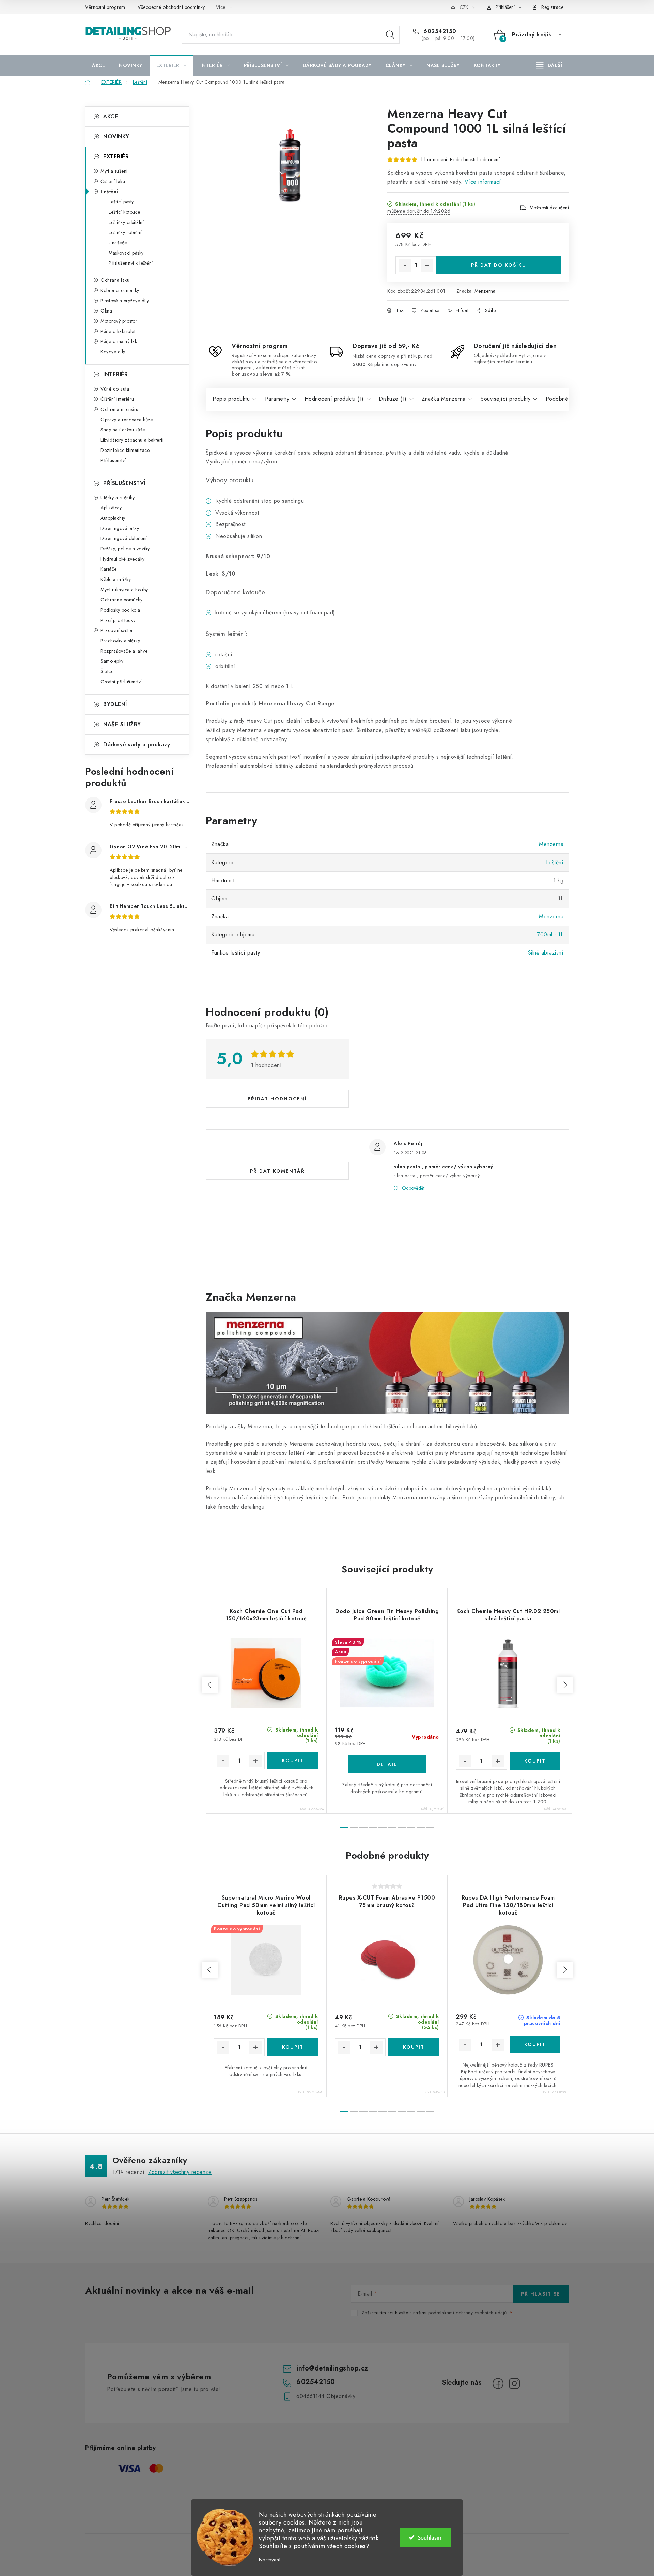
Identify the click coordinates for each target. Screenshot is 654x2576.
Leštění (109, 192)
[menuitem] (98, 65)
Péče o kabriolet (118, 331)
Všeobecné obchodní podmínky (171, 7)
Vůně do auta (115, 389)
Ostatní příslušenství (121, 682)
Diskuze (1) (393, 399)
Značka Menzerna (444, 399)
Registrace (552, 7)
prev (210, 1685)
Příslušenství (113, 460)
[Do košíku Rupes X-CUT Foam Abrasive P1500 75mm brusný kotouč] (414, 2047)
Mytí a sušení (114, 171)
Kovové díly (113, 352)
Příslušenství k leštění (131, 263)
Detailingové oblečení (124, 538)
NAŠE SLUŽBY (122, 724)
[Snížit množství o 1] (405, 265)
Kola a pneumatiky (120, 290)
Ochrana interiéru (120, 409)
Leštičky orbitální (126, 222)
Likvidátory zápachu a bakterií (132, 440)
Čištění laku (113, 181)
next (565, 1685)
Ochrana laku (115, 280)
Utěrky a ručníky (118, 498)
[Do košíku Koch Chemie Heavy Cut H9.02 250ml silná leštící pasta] (535, 1761)
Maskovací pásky (126, 253)
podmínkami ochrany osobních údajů (468, 2313)
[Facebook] (498, 2383)
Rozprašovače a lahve (124, 651)
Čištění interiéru (117, 399)
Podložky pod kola (120, 610)
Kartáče (109, 569)
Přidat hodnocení (277, 1099)
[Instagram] (514, 2383)
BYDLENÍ (115, 704)
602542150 (439, 31)
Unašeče (118, 243)
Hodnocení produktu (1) (334, 399)
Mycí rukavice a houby (124, 590)
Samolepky (112, 661)
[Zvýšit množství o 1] (427, 265)
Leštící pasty (121, 202)
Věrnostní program (105, 7)
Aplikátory (111, 508)
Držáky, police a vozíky (125, 549)
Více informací (483, 182)
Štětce (107, 671)
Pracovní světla (116, 630)
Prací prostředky (118, 620)
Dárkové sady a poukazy (137, 744)
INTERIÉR (115, 374)
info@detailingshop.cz (332, 2368)
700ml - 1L (550, 935)
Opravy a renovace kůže (127, 420)
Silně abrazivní (546, 953)
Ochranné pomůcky (121, 600)
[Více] (549, 65)
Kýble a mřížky (116, 579)
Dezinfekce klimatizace (125, 450)
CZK (464, 7)
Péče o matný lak (119, 341)
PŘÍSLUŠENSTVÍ (124, 483)
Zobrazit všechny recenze (180, 2172)
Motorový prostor (119, 321)
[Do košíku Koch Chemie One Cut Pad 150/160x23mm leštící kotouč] (293, 1760)
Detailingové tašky (120, 528)
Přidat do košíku (499, 265)
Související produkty (505, 399)
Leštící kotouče (124, 212)
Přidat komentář (277, 1171)
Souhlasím (430, 2537)
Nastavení (270, 2560)
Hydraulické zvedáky (123, 559)
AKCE (111, 116)
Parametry (277, 399)
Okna (106, 311)
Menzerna (485, 291)
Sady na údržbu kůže (123, 430)
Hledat (390, 35)
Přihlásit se (541, 2294)
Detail (387, 1764)
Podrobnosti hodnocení (475, 159)
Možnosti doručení (549, 208)
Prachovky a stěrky (120, 641)
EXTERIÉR (116, 157)
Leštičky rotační (125, 232)
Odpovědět (413, 1188)
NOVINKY (116, 136)
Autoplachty (113, 518)
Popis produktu (231, 399)
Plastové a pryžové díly (125, 301)
